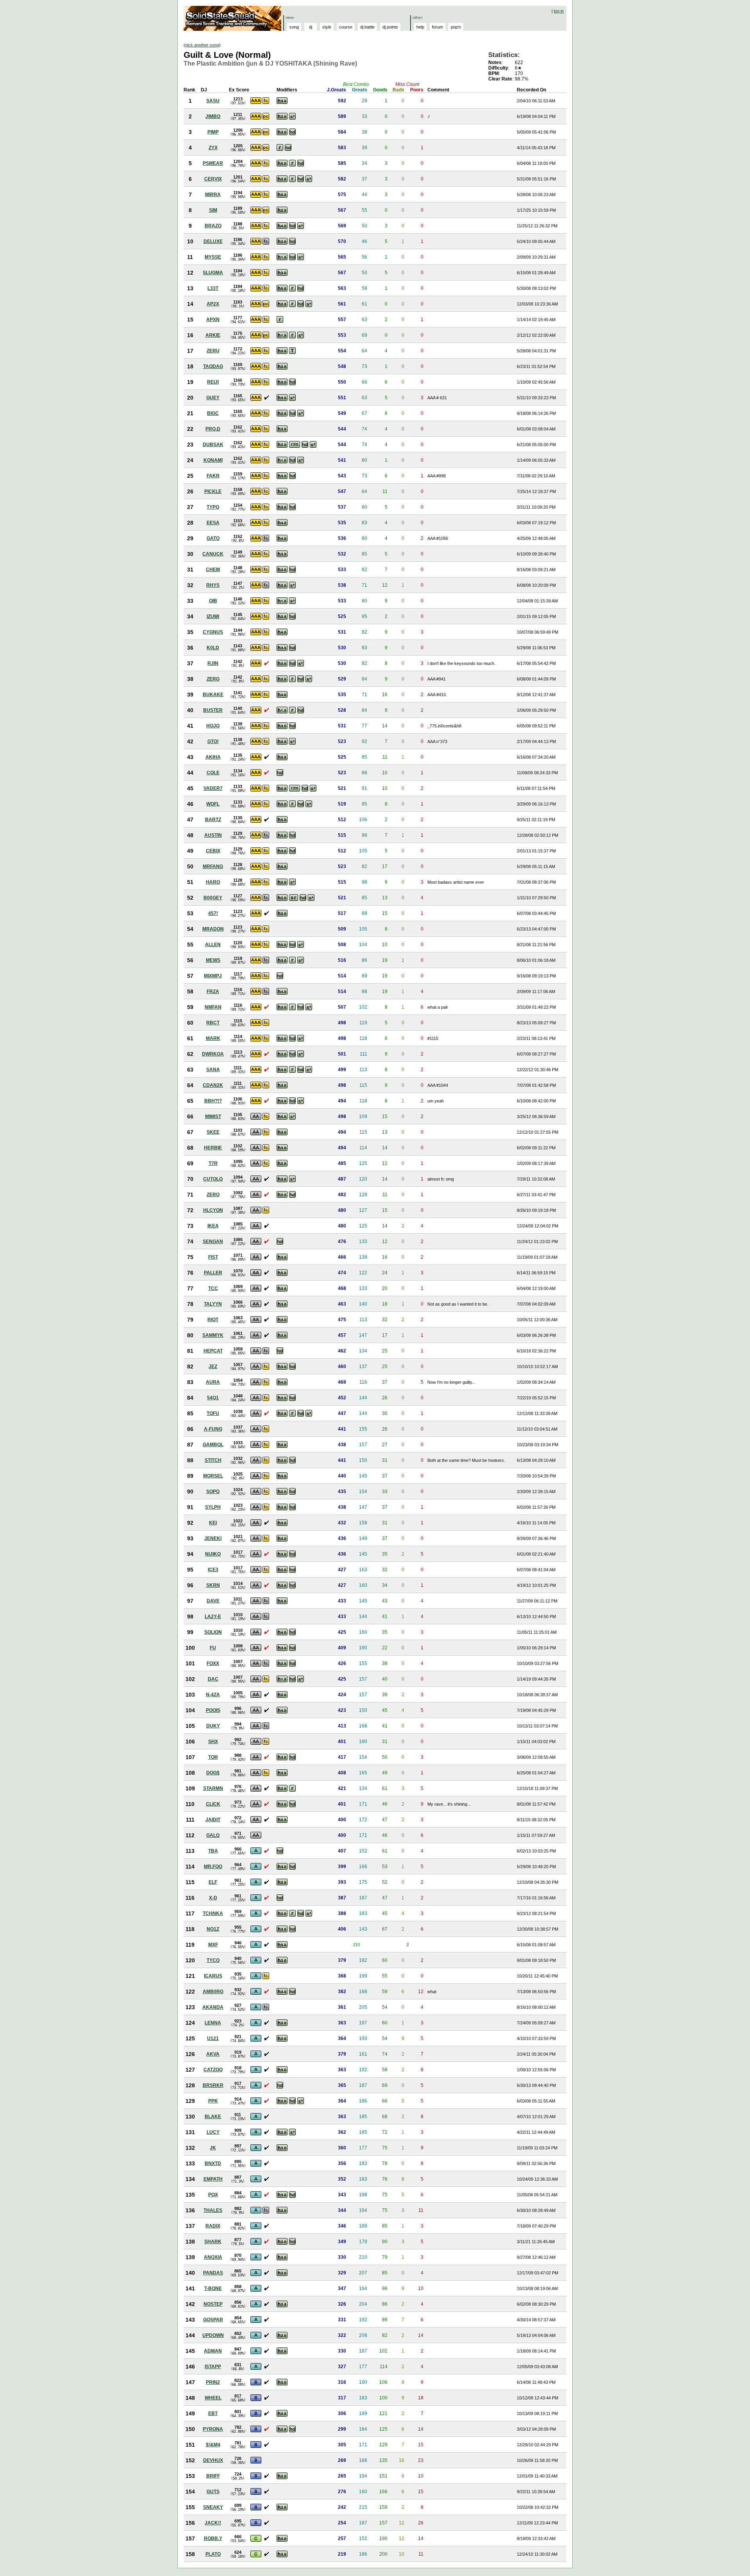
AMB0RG (213, 1992)
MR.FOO (213, 1867)
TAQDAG (213, 366)
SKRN (213, 1585)
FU (213, 1648)
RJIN (213, 663)
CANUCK (213, 554)
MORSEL (213, 1476)
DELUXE (213, 241)
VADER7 (213, 788)
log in (559, 11)
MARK (213, 1038)
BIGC (213, 413)
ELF (213, 1882)
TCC (213, 1288)
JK (213, 2148)
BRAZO (213, 226)
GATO (213, 538)
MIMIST (213, 1117)
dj (311, 27)
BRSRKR (213, 2085)
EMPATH (213, 2179)
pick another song (202, 45)
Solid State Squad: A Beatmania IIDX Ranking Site (233, 18)
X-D (213, 1898)
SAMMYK (213, 1335)
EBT (213, 2413)
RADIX (213, 2226)
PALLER (213, 1273)
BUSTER (213, 710)
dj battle (367, 27)
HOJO (213, 726)
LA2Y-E (213, 1617)
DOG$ (213, 1773)
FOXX (213, 1663)
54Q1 (213, 1398)
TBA (213, 1851)
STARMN (213, 1788)
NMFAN (213, 1007)
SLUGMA (213, 273)
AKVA (213, 2054)
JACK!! (213, 2523)
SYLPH (213, 1507)
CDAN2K (213, 1085)
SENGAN (213, 1242)
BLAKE (213, 2117)
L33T (213, 288)
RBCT (213, 1023)
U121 (213, 2038)
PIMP (213, 132)
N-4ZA (213, 1695)
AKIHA (213, 757)
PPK (213, 2101)
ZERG (213, 679)
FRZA (213, 991)
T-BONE (213, 2288)
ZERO (213, 1195)
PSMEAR (213, 163)
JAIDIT (213, 1820)
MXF (213, 1945)
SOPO (213, 1492)
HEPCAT (213, 1351)
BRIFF (213, 2476)
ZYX (213, 148)
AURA (213, 1382)
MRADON (213, 929)
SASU (213, 101)
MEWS (213, 960)
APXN (213, 320)
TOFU (213, 1413)
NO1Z (213, 1929)
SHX (213, 1742)
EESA (213, 523)
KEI (213, 1523)
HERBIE (213, 1148)
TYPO (213, 507)
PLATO (213, 2554)
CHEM (213, 570)
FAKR (213, 476)
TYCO (213, 1960)
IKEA (213, 1226)
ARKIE (213, 335)
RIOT (213, 1320)
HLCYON (213, 1210)
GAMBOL (213, 1445)
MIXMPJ (213, 976)
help (420, 27)
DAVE (213, 1601)
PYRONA (213, 2429)
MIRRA (213, 195)
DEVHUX (213, 2460)
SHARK (213, 2242)
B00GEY (213, 898)
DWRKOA (213, 1054)
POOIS (213, 1710)
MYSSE (213, 257)
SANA (213, 1070)
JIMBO (213, 116)
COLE (213, 773)
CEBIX (213, 851)
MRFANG (213, 866)
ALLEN (213, 945)
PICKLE (213, 491)
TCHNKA (213, 1913)
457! (213, 913)
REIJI (213, 382)
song (294, 27)
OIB (213, 601)
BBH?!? (213, 1101)
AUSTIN (213, 835)
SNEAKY (213, 2507)
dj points (390, 27)
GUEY (213, 398)
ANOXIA (213, 2257)
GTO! (213, 741)
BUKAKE (213, 695)
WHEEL (213, 2398)
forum (437, 27)
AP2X (213, 304)
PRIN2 (213, 2382)
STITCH (213, 1460)
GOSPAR (213, 2320)
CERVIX (213, 179)
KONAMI (213, 460)
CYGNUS (213, 632)
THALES (213, 2210)
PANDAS (213, 2273)
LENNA (213, 2023)
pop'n (456, 27)
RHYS (213, 585)
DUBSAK (213, 445)
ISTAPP (213, 2367)
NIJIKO (213, 1554)
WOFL (213, 804)
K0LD (213, 648)
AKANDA (213, 2007)
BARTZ (213, 820)
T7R (213, 1163)
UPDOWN (213, 2335)
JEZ (213, 1367)
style (327, 27)
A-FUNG (213, 1429)
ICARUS (213, 1976)
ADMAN (213, 2351)
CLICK (213, 1804)
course (346, 27)
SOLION (213, 1632)
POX (213, 2195)
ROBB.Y (213, 2538)
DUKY (213, 1726)
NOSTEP (213, 2304)
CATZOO (213, 2070)
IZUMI (213, 616)
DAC (213, 1679)
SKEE (213, 1132)
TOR (213, 1757)
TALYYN (213, 1304)
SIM (213, 210)
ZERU (213, 351)
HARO (213, 882)
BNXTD (213, 2163)
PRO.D (213, 429)
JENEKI (213, 1538)
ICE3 (213, 1570)
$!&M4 (213, 2445)
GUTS (213, 2492)
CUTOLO (213, 1179)
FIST (213, 1257)
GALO (213, 1835)
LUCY (213, 2132)
